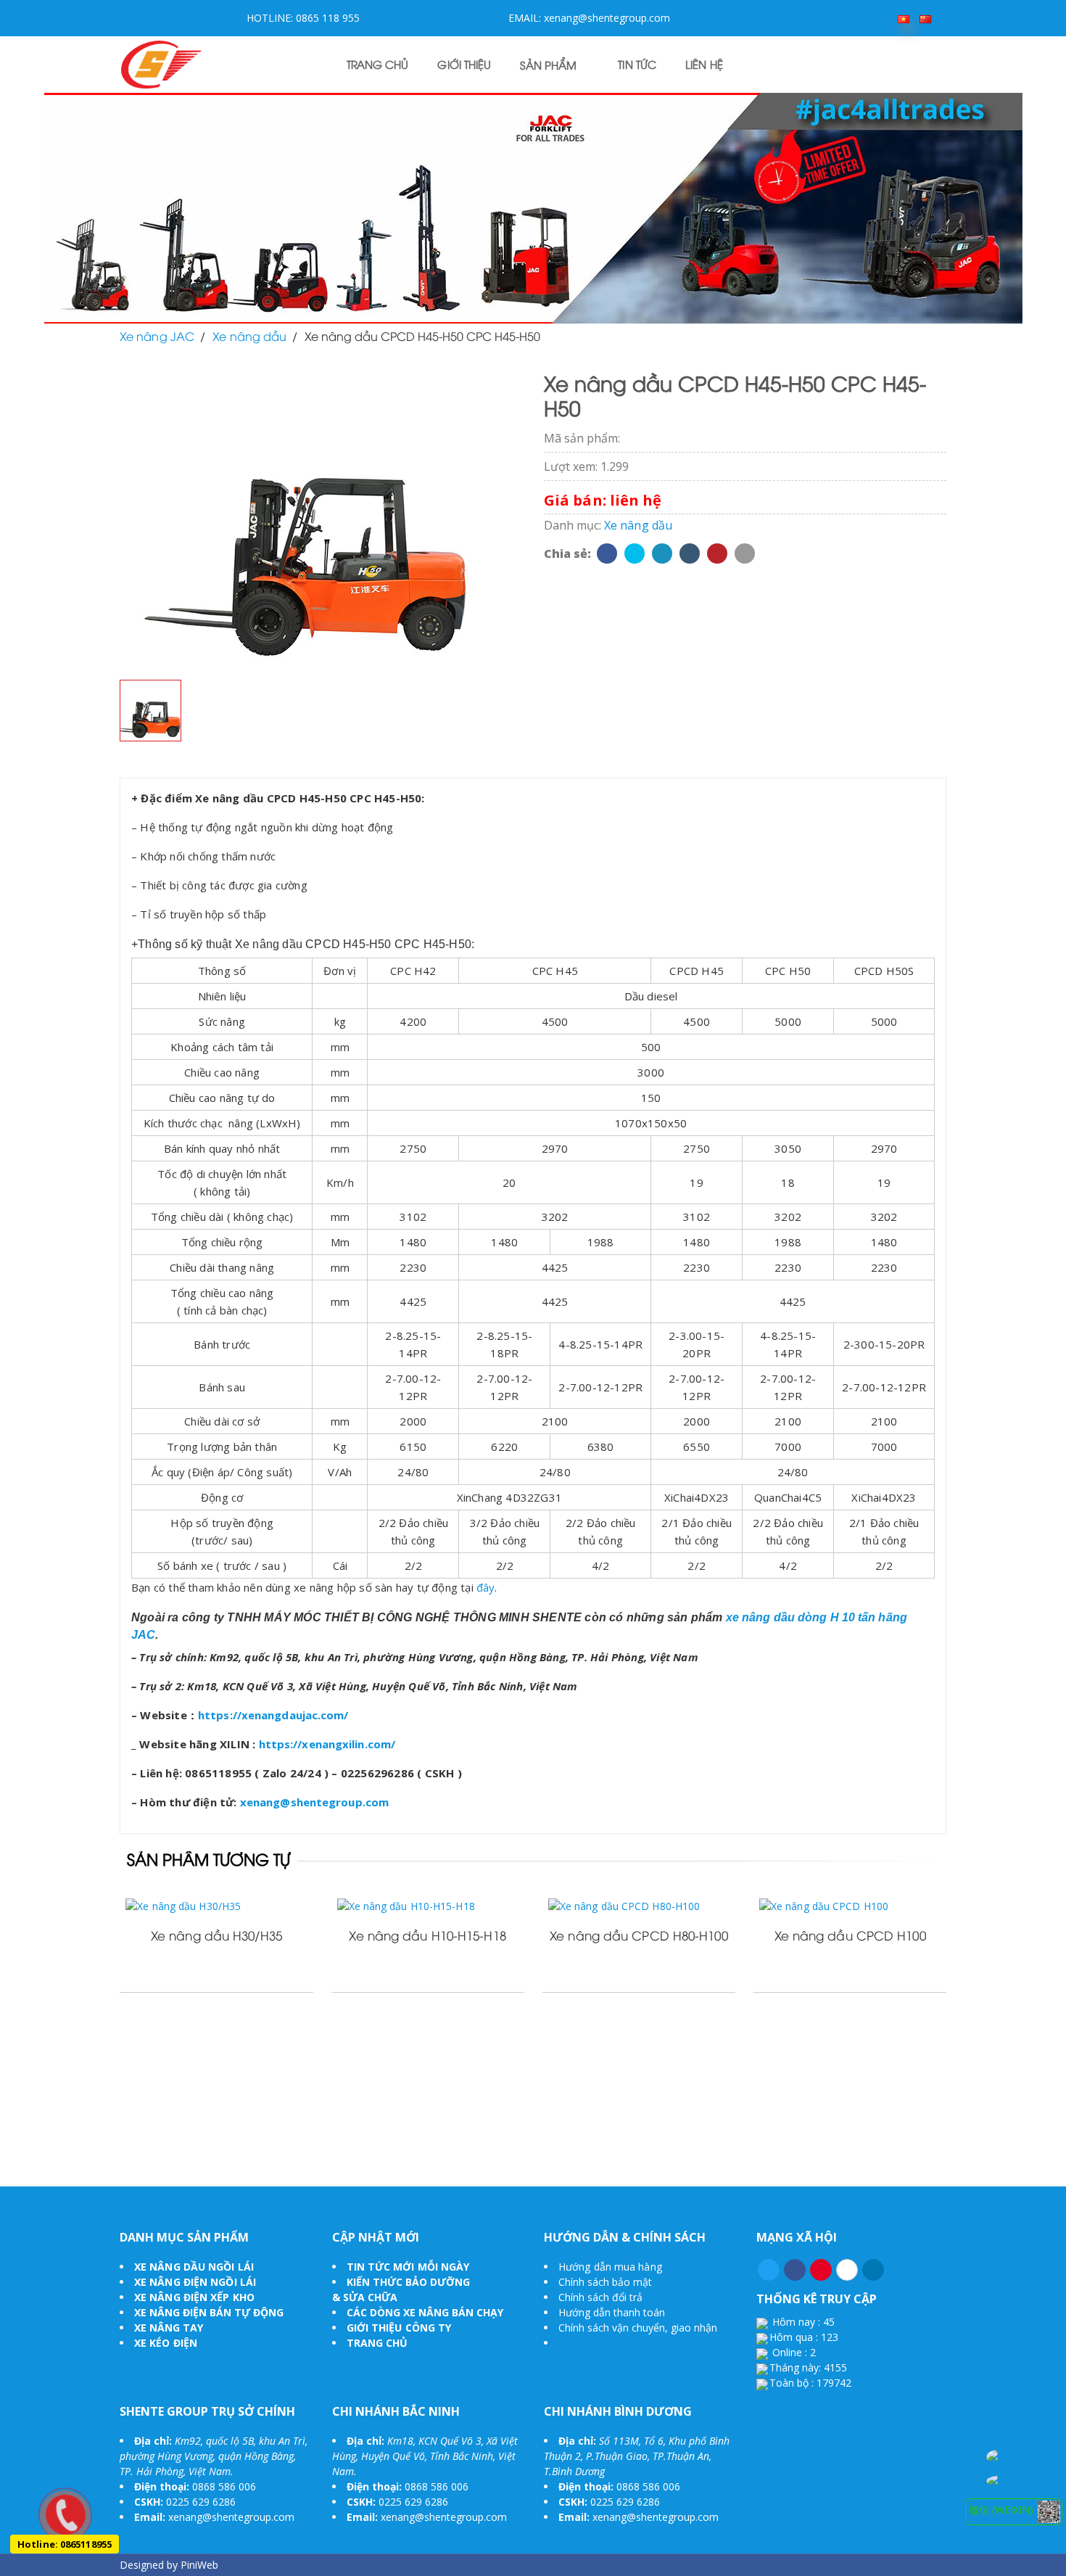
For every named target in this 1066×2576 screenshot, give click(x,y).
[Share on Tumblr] (690, 554)
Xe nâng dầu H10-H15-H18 (427, 1937)
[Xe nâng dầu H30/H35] (216, 1905)
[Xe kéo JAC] (161, 63)
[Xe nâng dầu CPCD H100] (850, 1905)
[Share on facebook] (607, 554)
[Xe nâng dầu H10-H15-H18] (428, 1905)
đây (486, 1587)
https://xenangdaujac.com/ (273, 1715)
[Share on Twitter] (635, 554)
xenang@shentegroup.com (314, 1802)
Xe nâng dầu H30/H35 (216, 1937)
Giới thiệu (464, 66)
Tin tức (637, 66)
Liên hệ (704, 66)
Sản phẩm (548, 67)
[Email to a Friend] (745, 554)
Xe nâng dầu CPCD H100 (850, 1937)
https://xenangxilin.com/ (327, 1744)
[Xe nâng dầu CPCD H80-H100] (639, 1905)
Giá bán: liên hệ (603, 500)
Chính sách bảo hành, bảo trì (627, 2343)
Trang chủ (378, 66)
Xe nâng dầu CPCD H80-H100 (639, 1937)
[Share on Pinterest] (717, 554)
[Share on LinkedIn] (662, 554)
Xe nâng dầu (638, 525)
